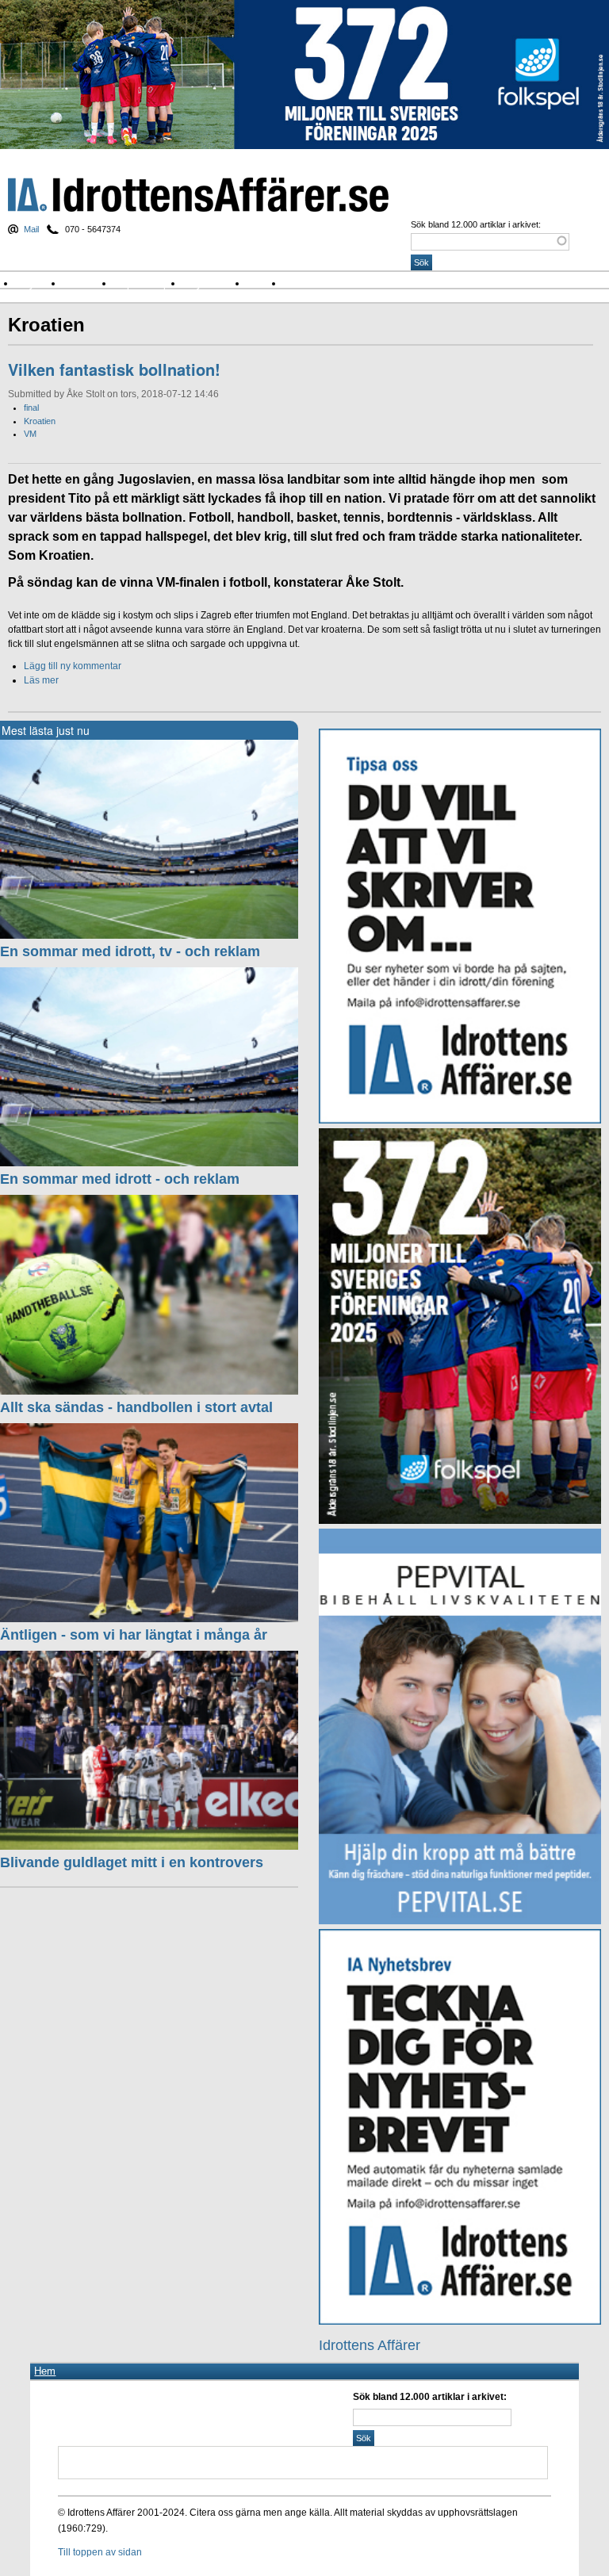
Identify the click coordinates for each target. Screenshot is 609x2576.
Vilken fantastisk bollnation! (114, 369)
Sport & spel (148, 283)
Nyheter (40, 283)
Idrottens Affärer (198, 195)
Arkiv (266, 283)
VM (30, 434)
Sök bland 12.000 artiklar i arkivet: (476, 224)
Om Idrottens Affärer (336, 283)
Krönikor (89, 283)
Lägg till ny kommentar (73, 666)
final (31, 408)
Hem (45, 2371)
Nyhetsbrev (216, 283)
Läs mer (41, 680)
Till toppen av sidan (100, 2552)
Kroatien (40, 421)
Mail (31, 229)
